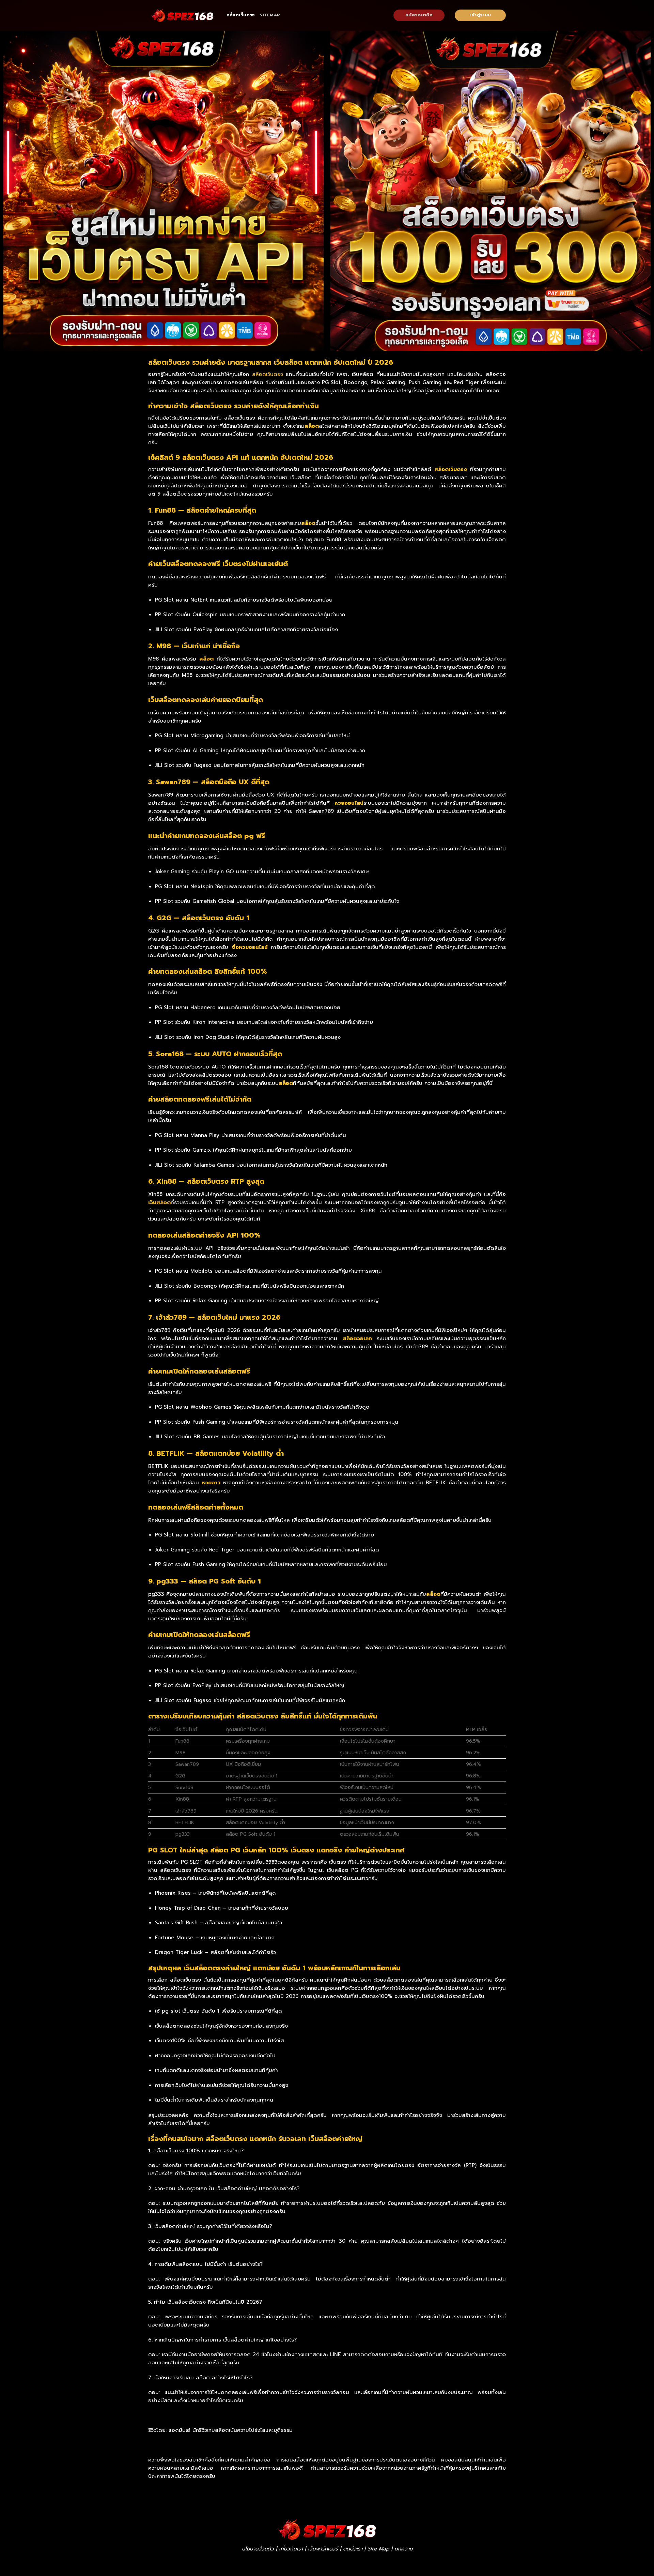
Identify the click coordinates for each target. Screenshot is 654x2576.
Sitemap (270, 15)
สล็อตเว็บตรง (241, 15)
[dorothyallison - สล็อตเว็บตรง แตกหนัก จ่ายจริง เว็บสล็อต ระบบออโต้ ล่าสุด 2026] (182, 15)
